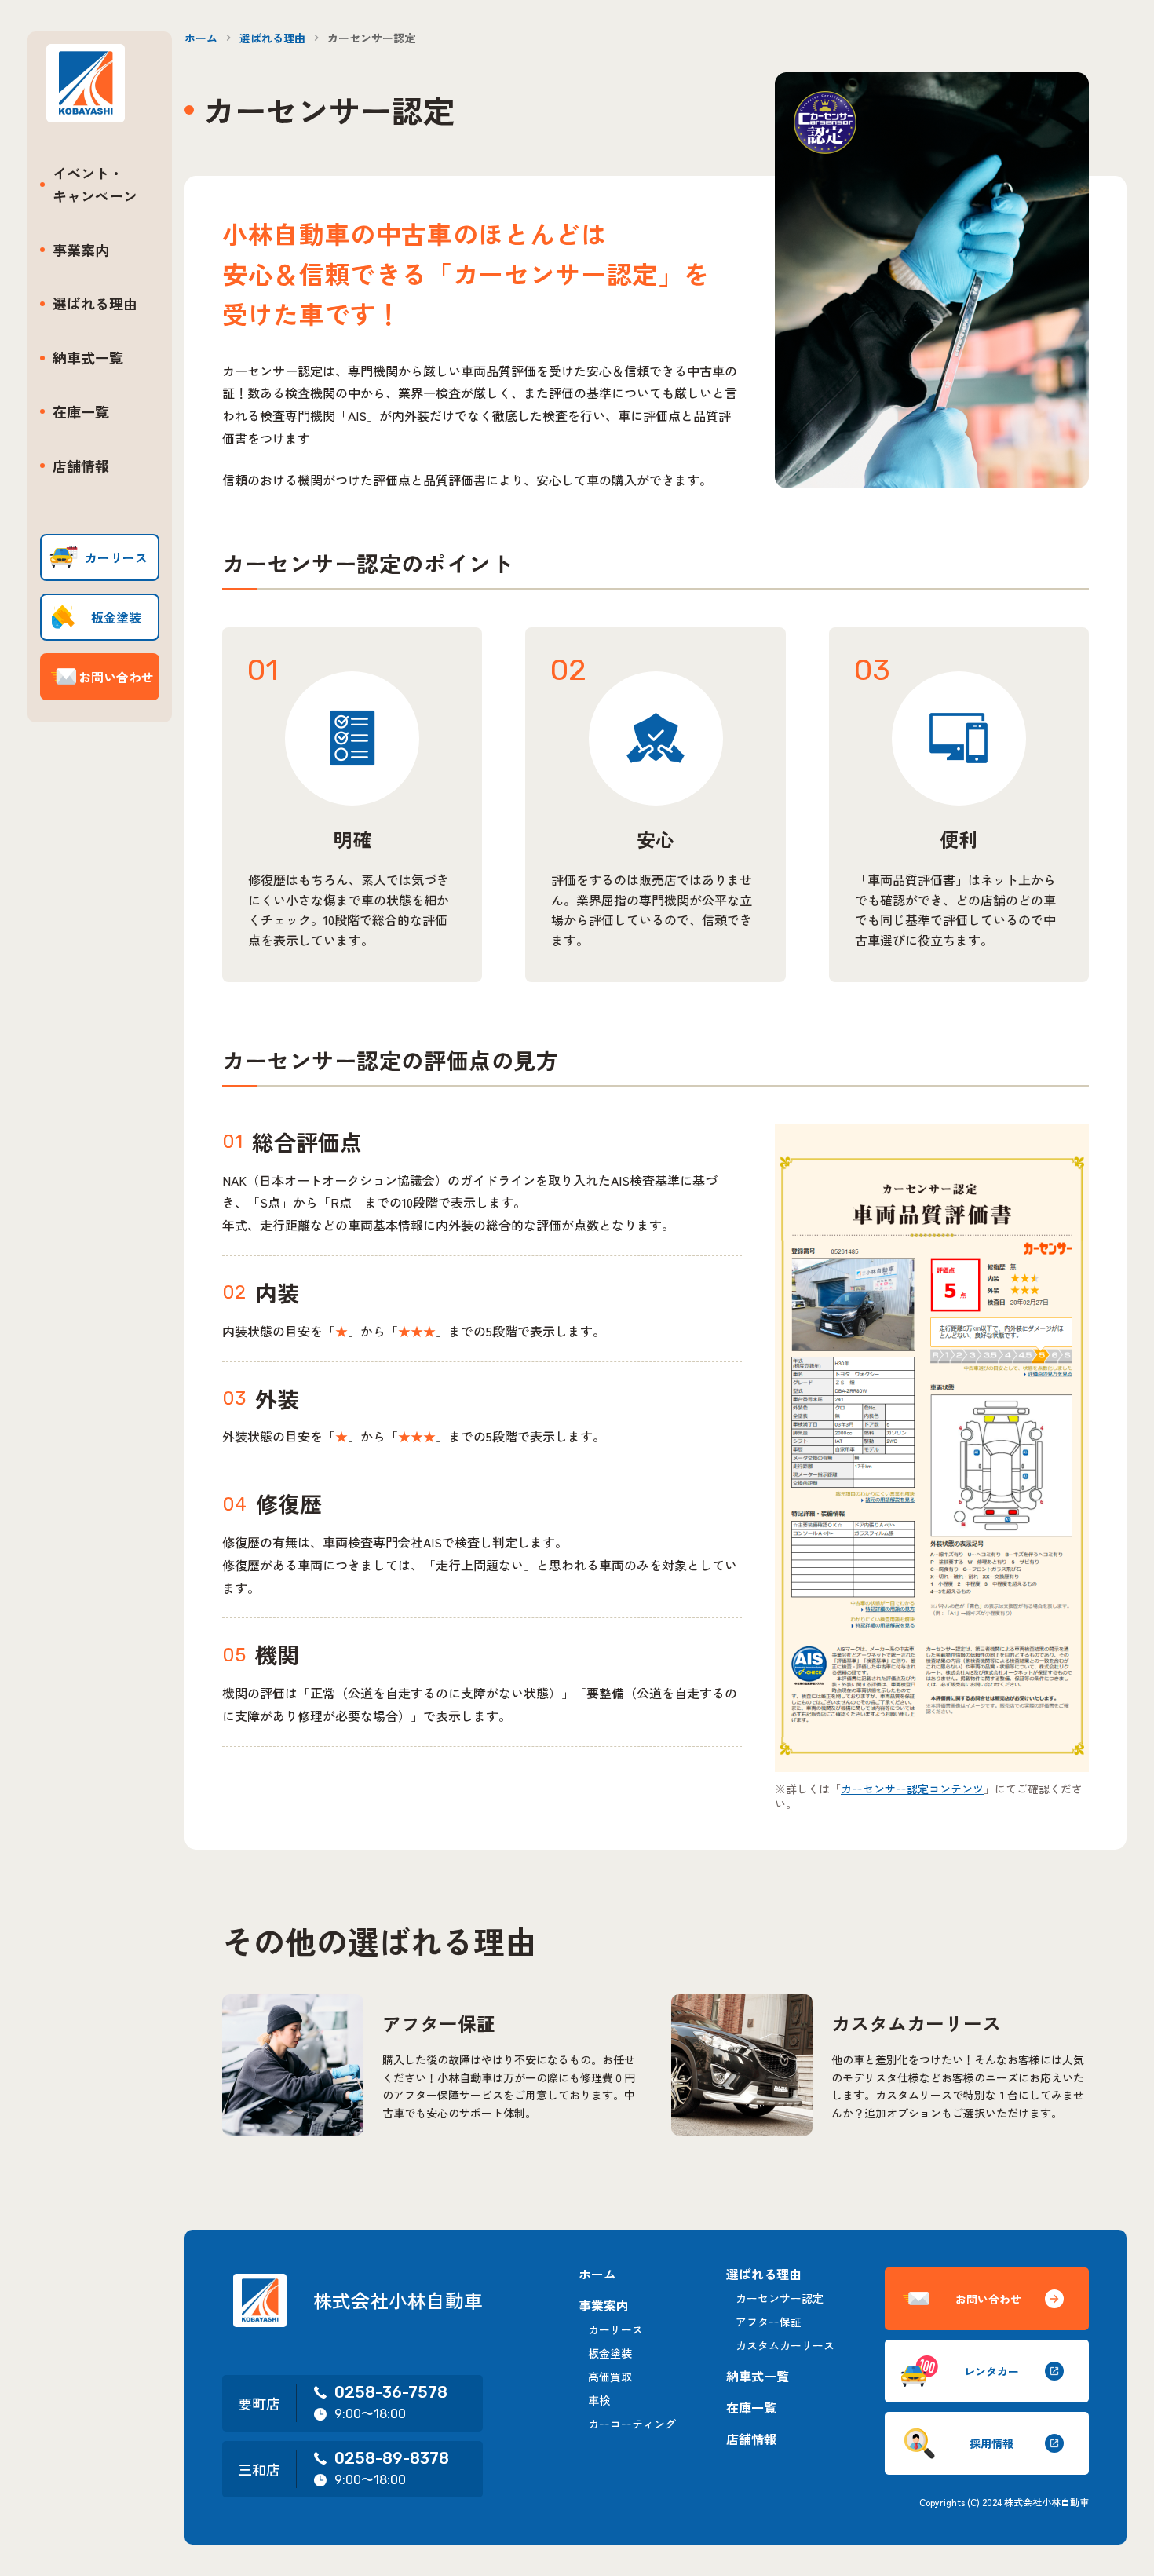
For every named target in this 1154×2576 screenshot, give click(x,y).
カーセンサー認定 (780, 2298)
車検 (599, 2400)
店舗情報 (81, 466)
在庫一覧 (81, 411)
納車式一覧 (88, 357)
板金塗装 (610, 2353)
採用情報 (991, 2443)
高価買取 (610, 2377)
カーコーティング (632, 2424)
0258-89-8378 (392, 2458)
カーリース (615, 2329)
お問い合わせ (988, 2299)
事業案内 (81, 250)
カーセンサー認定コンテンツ (912, 1789)
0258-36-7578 (391, 2392)
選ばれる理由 (95, 303)
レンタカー (991, 2371)
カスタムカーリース (785, 2345)
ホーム (201, 38)
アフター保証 (769, 2322)
